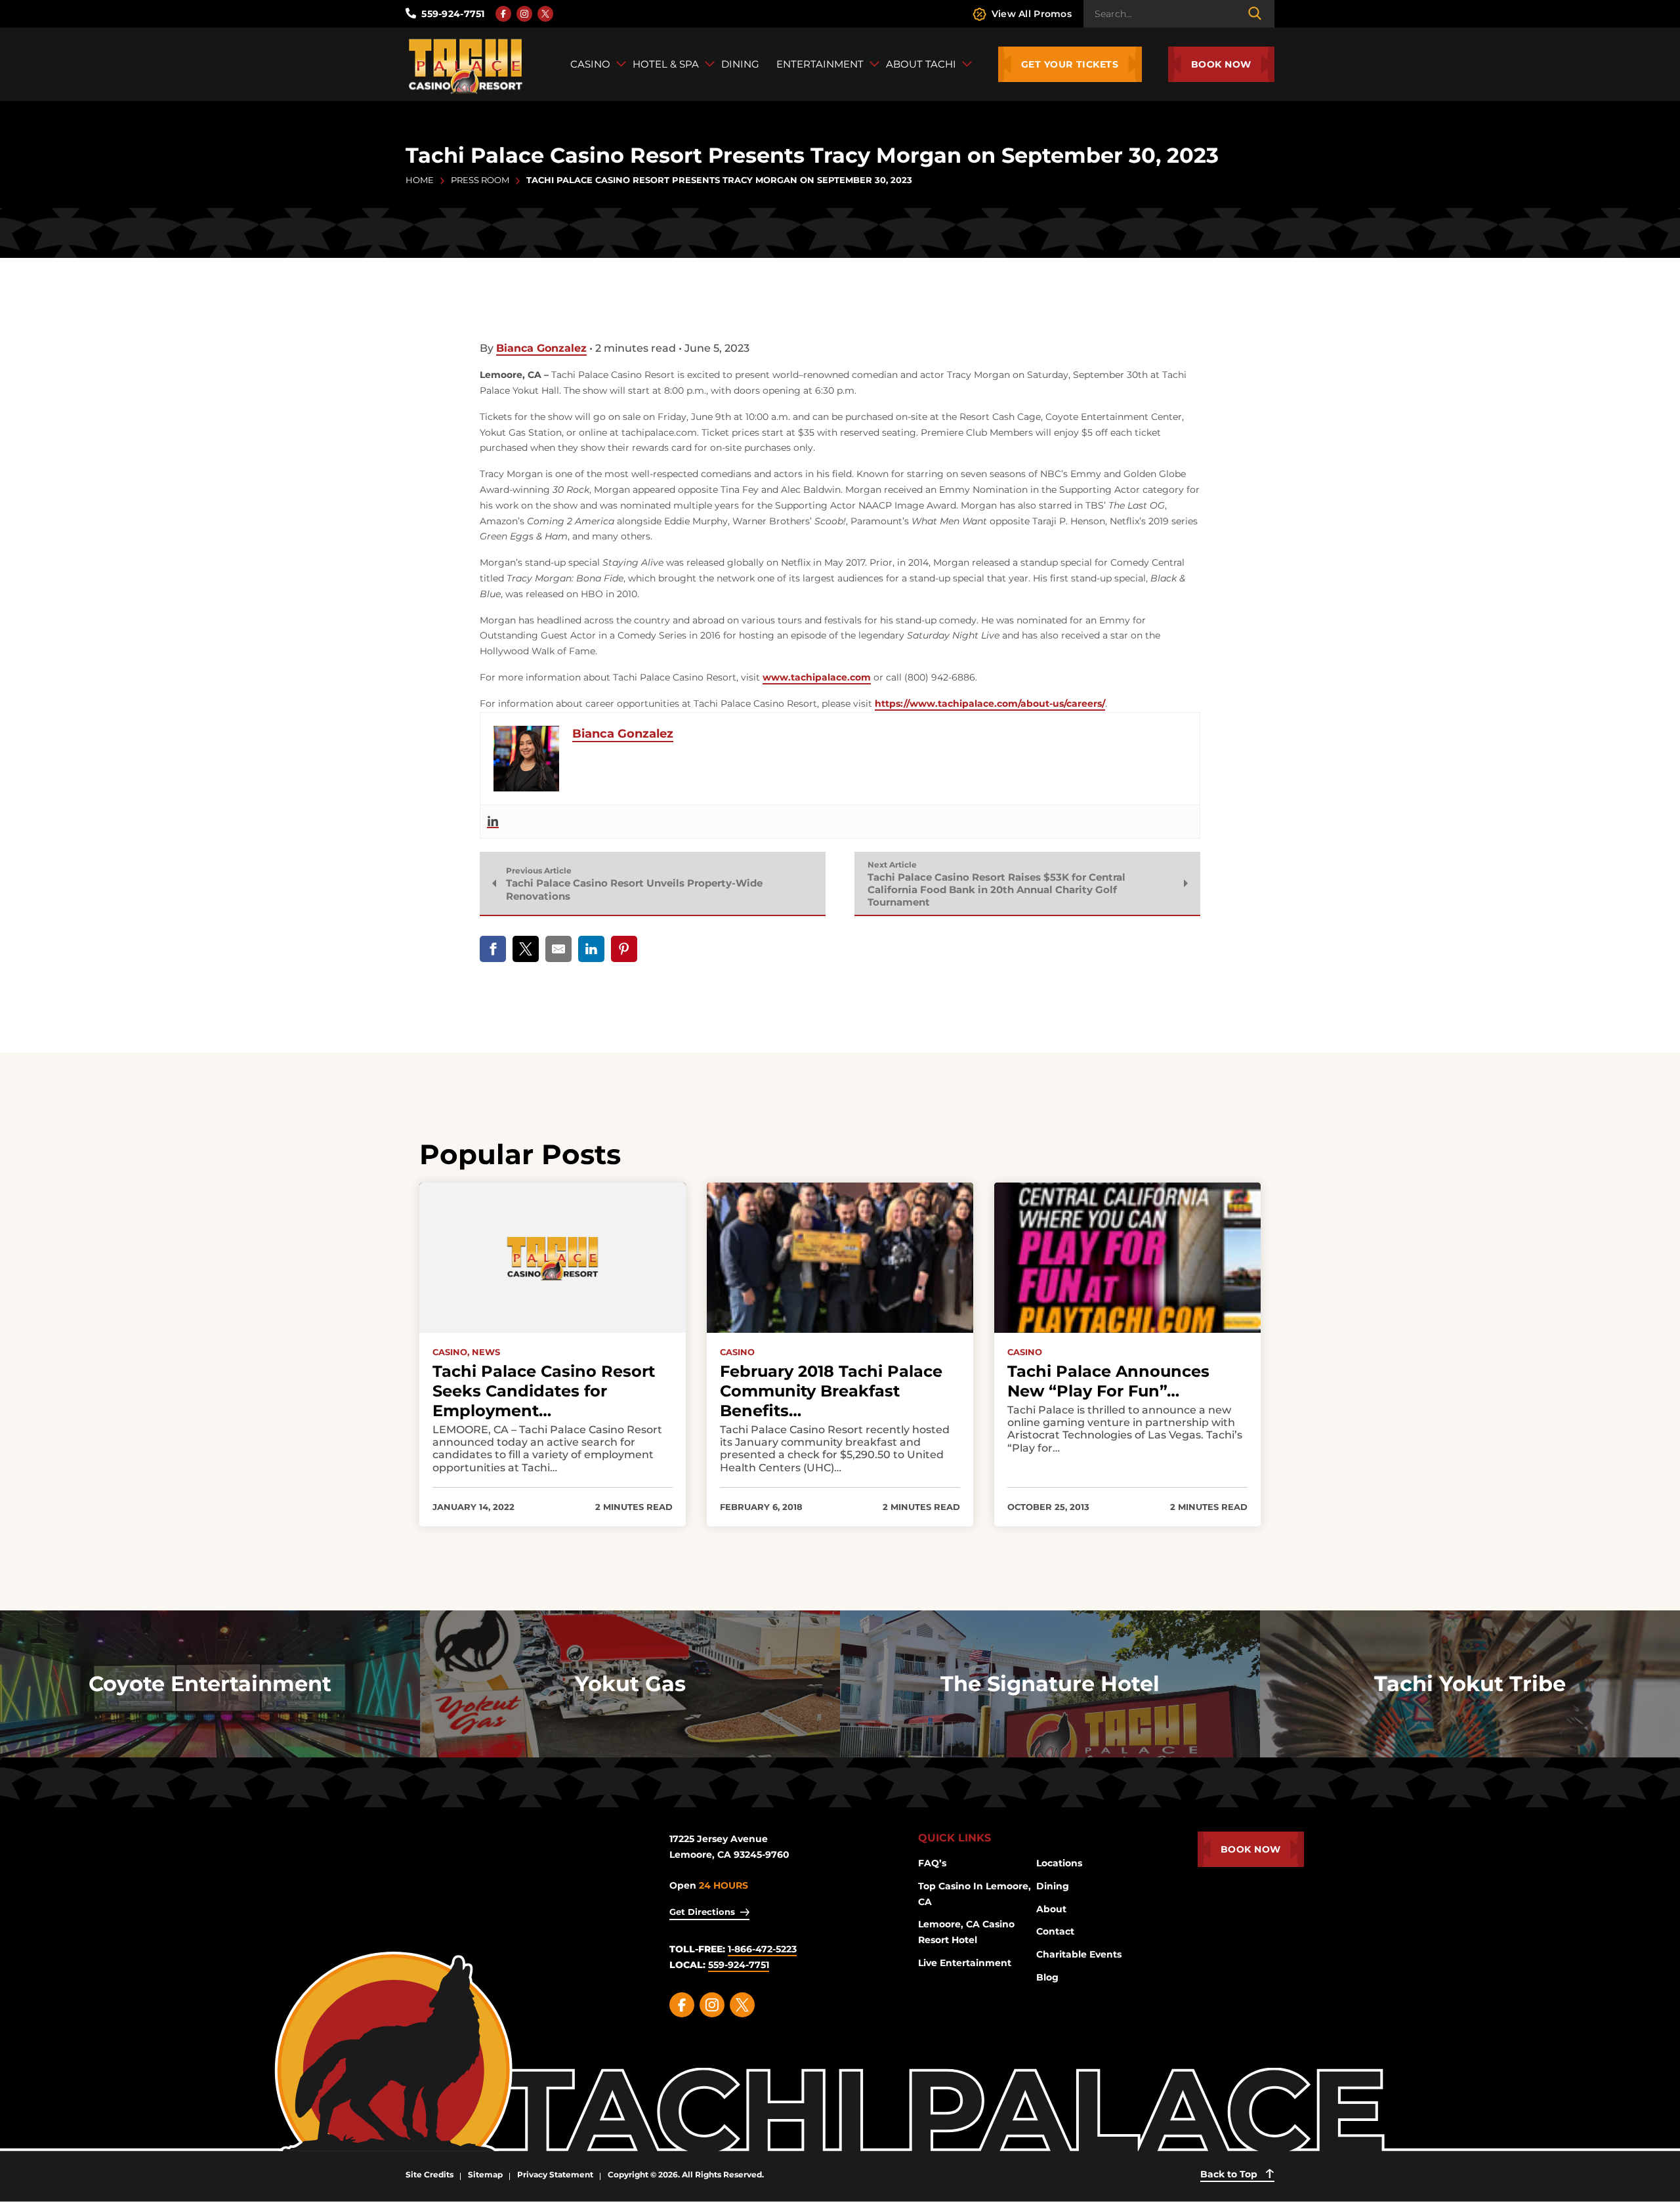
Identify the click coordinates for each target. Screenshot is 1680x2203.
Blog (1047, 1977)
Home (420, 180)
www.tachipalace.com (817, 677)
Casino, (451, 1352)
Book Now (1221, 64)
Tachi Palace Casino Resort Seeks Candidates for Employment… (544, 1391)
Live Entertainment (965, 1963)
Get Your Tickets (1070, 64)
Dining (1053, 1886)
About (1051, 1909)
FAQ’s (932, 1863)
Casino (737, 1352)
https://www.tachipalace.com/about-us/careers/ (990, 703)
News (486, 1352)
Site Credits (430, 2174)
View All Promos (1032, 14)
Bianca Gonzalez (541, 348)
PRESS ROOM (480, 180)
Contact (1055, 1931)
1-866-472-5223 (762, 1949)
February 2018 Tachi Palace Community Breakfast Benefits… (831, 1391)
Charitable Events (1079, 1954)
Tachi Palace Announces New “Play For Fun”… (1108, 1381)
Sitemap (485, 2174)
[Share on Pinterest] (624, 949)
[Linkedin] (493, 822)
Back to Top (1230, 2174)
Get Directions (702, 1912)
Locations (1059, 1863)
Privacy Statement (555, 2174)
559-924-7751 (453, 14)
